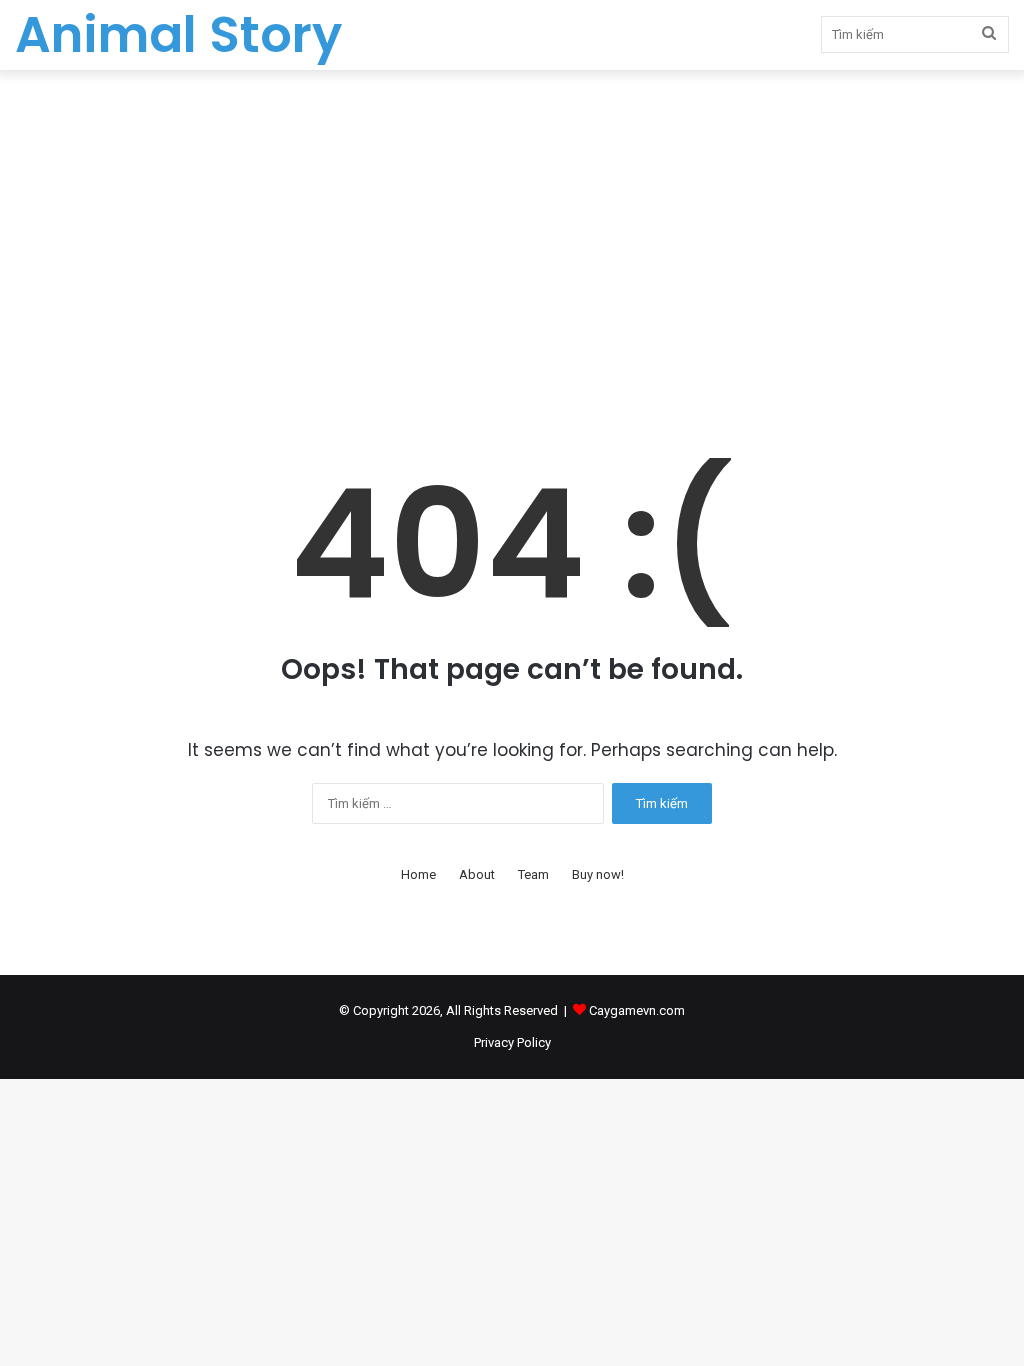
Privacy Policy (512, 1042)
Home (418, 874)
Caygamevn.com (637, 1010)
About (477, 874)
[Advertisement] (512, 240)
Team (533, 874)
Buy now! (598, 874)
